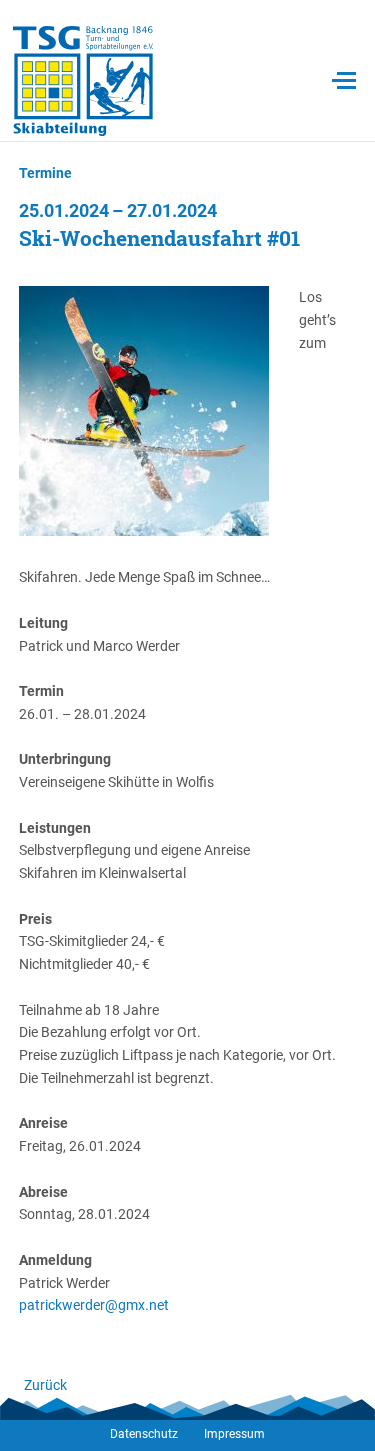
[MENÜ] (344, 81)
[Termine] (83, 80)
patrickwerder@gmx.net (94, 1305)
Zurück (45, 1385)
